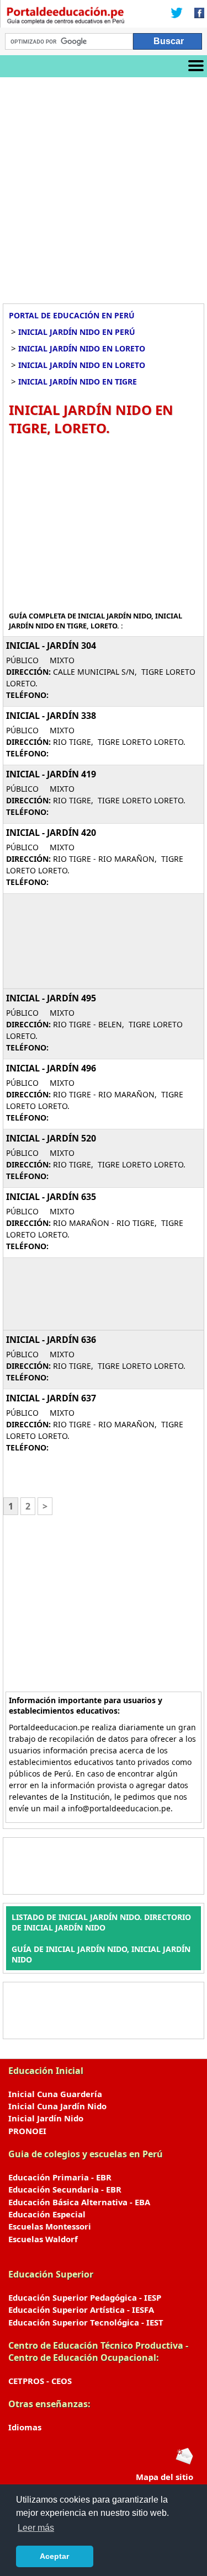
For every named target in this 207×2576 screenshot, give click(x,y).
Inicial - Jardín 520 (51, 1138)
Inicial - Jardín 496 (51, 1068)
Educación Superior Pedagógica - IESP (85, 2297)
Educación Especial (47, 2214)
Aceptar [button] (54, 2556)
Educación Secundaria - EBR (65, 2189)
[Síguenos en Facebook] (196, 14)
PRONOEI (27, 2131)
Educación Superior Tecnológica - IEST (86, 2322)
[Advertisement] (104, 186)
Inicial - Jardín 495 (51, 998)
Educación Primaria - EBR (60, 2177)
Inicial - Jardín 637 (51, 1398)
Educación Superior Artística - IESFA (81, 2310)
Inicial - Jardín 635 (51, 1197)
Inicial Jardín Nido (46, 2118)
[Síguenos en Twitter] (177, 14)
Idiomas (25, 2427)
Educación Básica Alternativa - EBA (79, 2202)
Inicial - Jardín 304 (51, 646)
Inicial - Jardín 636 (51, 1340)
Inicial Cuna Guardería (55, 2094)
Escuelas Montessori (50, 2226)
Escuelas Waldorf (43, 2239)
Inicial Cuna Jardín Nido (57, 2106)
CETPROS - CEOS (40, 2381)
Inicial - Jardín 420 (51, 833)
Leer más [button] (36, 2528)
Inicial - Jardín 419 (51, 774)
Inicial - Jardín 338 (51, 716)
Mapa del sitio (164, 2477)
